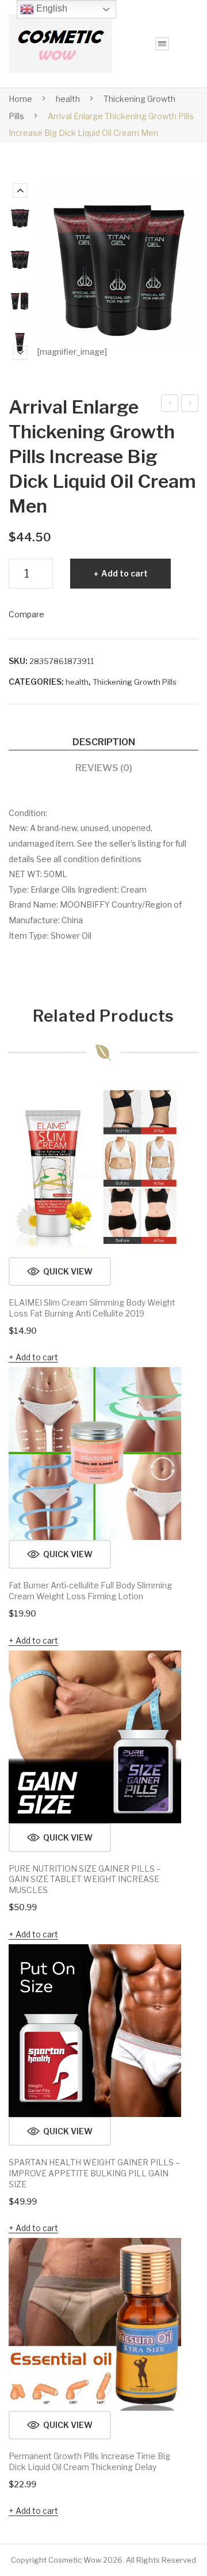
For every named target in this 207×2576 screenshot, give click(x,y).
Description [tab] (104, 742)
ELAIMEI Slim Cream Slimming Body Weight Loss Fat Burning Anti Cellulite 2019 (92, 1308)
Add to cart (124, 573)
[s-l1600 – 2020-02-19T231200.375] (20, 300)
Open (162, 44)
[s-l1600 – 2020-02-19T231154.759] (20, 259)
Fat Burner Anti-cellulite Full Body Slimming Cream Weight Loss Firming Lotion (90, 1591)
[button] (60, 1272)
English (51, 8)
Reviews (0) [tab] (104, 768)
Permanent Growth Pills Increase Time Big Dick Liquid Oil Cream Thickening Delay (190, 405)
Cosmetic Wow (75, 2560)
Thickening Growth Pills (135, 682)
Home (20, 99)
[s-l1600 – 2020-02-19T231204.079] (20, 341)
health (68, 99)
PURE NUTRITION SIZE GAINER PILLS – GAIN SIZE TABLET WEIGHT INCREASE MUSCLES (85, 1879)
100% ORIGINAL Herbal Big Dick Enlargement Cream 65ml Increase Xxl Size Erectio (170, 405)
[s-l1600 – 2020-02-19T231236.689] (20, 217)
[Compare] (167, 1105)
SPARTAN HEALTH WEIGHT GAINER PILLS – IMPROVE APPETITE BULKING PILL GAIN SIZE (94, 2173)
